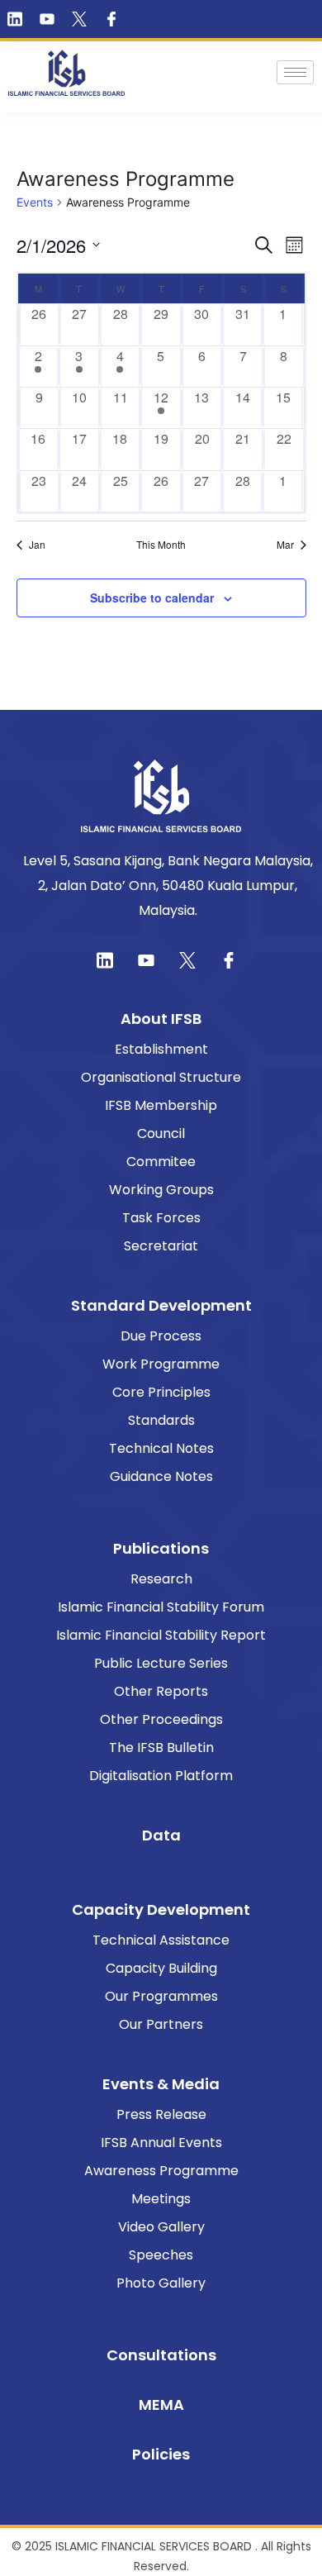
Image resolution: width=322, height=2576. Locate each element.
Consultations (161, 2355)
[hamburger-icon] (295, 72)
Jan (37, 545)
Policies (161, 2454)
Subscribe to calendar (152, 598)
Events (35, 202)
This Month (161, 545)
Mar (285, 545)
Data (161, 1835)
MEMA (161, 2405)
